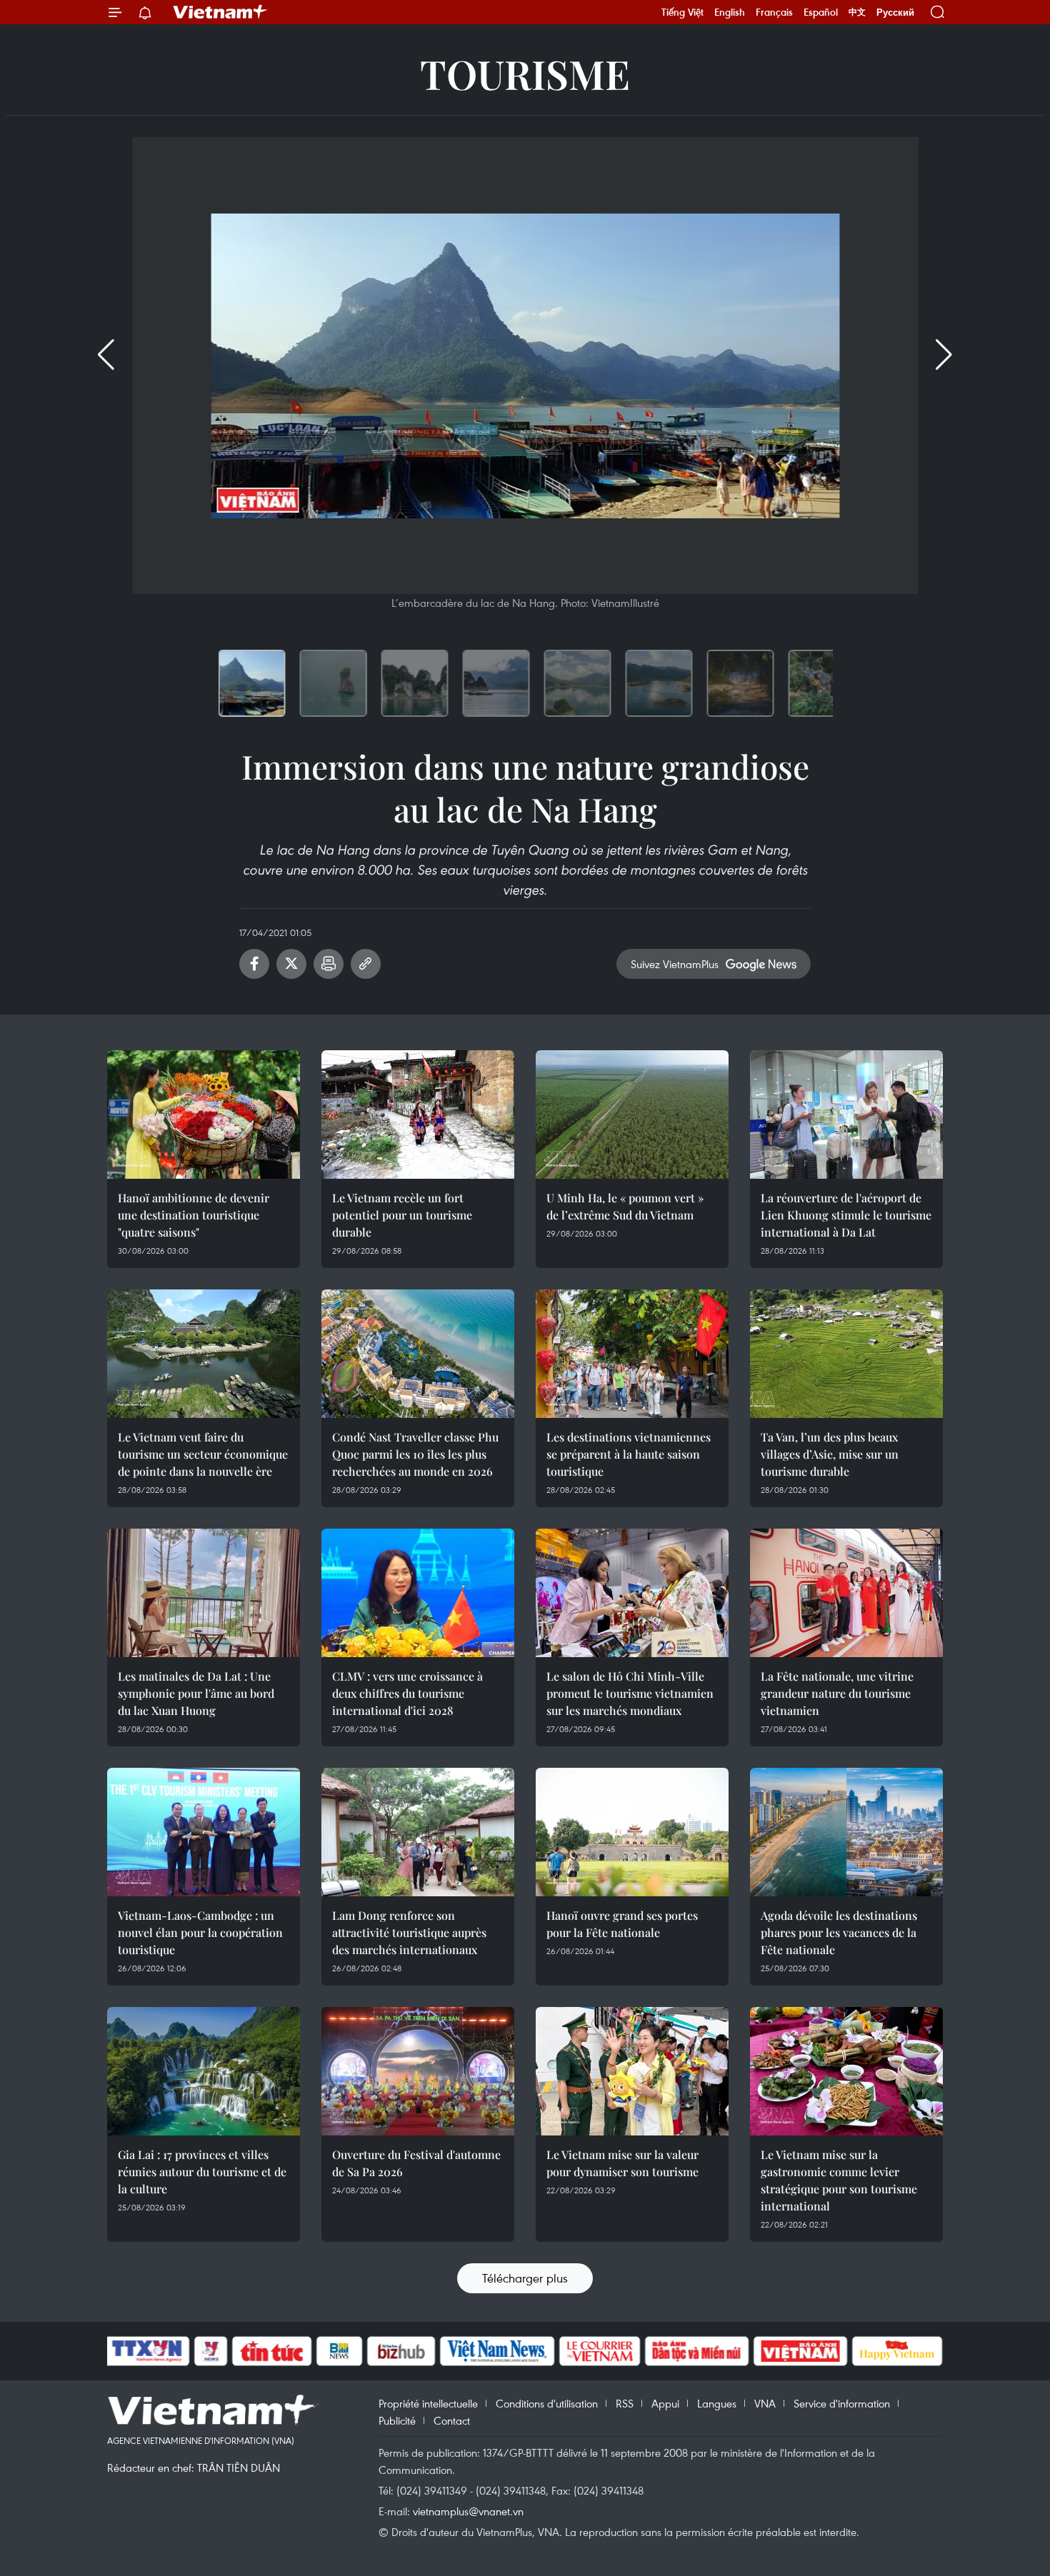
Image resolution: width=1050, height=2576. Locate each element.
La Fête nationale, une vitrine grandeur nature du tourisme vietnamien (837, 1693)
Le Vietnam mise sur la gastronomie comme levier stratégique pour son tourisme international (839, 2180)
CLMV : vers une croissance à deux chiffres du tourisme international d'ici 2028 (407, 1693)
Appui (665, 2403)
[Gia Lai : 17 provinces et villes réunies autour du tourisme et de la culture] (204, 2071)
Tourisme (525, 73)
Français (774, 12)
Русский (895, 12)
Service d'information (842, 2403)
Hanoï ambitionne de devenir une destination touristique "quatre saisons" (194, 1215)
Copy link (366, 964)
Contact (452, 2420)
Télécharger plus (525, 2278)
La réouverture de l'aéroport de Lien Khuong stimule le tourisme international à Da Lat (846, 1215)
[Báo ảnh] (800, 2351)
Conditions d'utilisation (547, 2403)
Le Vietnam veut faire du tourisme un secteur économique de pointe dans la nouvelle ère (203, 1454)
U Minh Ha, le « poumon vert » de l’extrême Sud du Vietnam (625, 1206)
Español (821, 12)
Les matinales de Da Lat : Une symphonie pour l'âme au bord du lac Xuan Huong (196, 1693)
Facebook (254, 964)
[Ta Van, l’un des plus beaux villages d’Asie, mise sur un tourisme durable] (846, 1354)
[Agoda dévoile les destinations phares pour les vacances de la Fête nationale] (846, 1832)
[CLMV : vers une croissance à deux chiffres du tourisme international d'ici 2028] (418, 1593)
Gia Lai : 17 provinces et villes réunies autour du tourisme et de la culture (202, 2172)
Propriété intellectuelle (428, 2403)
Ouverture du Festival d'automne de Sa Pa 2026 (416, 2163)
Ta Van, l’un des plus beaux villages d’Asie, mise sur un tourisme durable (830, 1454)
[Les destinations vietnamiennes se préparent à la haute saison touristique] (632, 1354)
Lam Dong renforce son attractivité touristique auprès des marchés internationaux (409, 1932)
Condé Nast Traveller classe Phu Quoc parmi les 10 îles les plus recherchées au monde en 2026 (415, 1454)
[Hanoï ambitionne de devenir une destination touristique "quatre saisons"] (204, 1115)
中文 (857, 12)
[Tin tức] (272, 2351)
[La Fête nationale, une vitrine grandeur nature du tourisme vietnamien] (846, 1593)
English (730, 12)
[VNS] (497, 2351)
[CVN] (599, 2351)
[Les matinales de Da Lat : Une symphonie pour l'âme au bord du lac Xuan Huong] (204, 1593)
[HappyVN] (897, 2351)
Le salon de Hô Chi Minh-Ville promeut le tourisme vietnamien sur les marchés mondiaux (630, 1693)
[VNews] (211, 2351)
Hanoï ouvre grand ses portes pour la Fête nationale (622, 1924)
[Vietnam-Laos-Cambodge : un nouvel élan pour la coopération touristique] (204, 1832)
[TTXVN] (147, 2351)
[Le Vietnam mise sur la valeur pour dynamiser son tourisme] (632, 2071)
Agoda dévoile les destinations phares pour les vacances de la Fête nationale (839, 1932)
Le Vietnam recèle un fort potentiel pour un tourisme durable (402, 1215)
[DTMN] (696, 2351)
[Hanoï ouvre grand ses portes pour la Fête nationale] (632, 1832)
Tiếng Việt (682, 12)
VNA (765, 2403)
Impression (329, 964)
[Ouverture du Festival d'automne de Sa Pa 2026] (418, 2071)
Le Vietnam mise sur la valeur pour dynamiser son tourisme (622, 2163)
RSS (625, 2403)
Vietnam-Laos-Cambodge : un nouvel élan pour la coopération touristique (200, 1932)
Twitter (291, 964)
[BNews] (340, 2351)
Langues (717, 2403)
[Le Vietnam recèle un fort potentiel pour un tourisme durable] (418, 1115)
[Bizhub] (401, 2351)
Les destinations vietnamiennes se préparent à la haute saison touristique (629, 1454)
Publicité (397, 2420)
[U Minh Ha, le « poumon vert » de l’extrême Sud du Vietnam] (632, 1115)
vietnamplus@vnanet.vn (468, 2511)
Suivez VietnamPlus (675, 964)
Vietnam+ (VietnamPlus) (221, 12)
